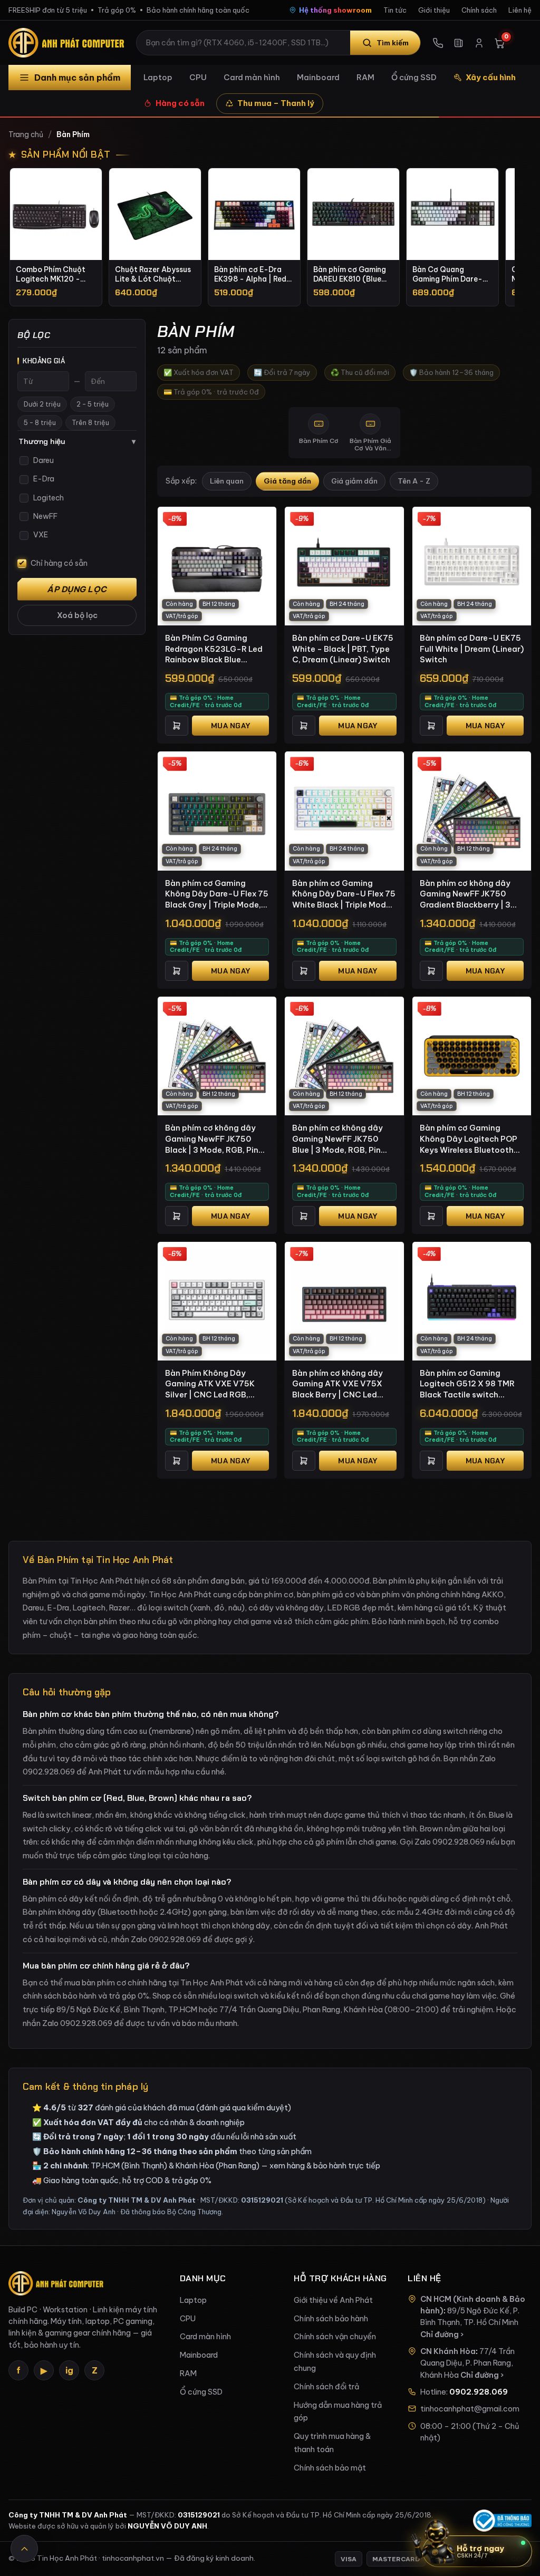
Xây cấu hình (491, 77)
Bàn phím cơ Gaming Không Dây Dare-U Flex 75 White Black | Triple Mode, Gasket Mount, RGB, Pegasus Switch (344, 894)
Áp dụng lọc (77, 589)
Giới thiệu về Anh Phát (333, 2300)
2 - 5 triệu (93, 404)
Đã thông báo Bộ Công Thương (171, 2212)
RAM (365, 77)
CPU (198, 77)
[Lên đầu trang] (24, 2549)
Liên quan (227, 481)
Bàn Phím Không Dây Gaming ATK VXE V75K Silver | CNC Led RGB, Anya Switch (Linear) (210, 1384)
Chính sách (479, 10)
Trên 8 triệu (90, 423)
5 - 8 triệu (40, 423)
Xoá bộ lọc (77, 615)
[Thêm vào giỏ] (177, 726)
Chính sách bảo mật (330, 2468)
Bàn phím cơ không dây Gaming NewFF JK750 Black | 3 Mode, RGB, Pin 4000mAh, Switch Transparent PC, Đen (212, 1139)
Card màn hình (252, 77)
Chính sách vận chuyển (335, 2337)
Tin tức (395, 10)
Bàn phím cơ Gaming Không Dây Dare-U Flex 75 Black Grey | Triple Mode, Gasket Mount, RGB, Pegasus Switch (217, 894)
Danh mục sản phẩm (77, 78)
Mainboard (318, 77)
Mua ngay (230, 726)
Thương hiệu (77, 441)
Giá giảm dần (354, 481)
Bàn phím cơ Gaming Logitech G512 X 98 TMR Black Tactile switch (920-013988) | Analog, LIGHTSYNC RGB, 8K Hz (467, 1384)
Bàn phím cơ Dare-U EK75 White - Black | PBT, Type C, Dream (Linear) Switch (343, 649)
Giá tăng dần (287, 481)
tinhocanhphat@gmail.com (470, 2409)
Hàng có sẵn (180, 103)
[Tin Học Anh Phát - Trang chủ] (69, 43)
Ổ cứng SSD (414, 77)
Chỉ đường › (442, 2334)
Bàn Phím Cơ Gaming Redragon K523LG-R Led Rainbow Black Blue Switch (214, 649)
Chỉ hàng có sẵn (59, 563)
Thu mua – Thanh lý (276, 103)
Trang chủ (26, 134)
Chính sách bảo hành (331, 2319)
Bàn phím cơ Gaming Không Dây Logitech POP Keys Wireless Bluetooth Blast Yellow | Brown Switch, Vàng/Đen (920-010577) (469, 1139)
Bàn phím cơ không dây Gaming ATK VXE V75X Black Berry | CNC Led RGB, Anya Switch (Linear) (344, 1384)
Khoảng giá (44, 361)
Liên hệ (520, 10)
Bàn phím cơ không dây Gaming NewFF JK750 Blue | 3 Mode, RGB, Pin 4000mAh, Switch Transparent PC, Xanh (337, 1139)
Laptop (158, 77)
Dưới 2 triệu (42, 404)
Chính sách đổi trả (326, 2387)
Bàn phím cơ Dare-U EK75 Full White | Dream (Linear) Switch (472, 649)
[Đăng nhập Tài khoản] (479, 43)
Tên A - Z (414, 481)
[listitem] (56, 237)
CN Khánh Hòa (448, 2351)
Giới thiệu (434, 10)
